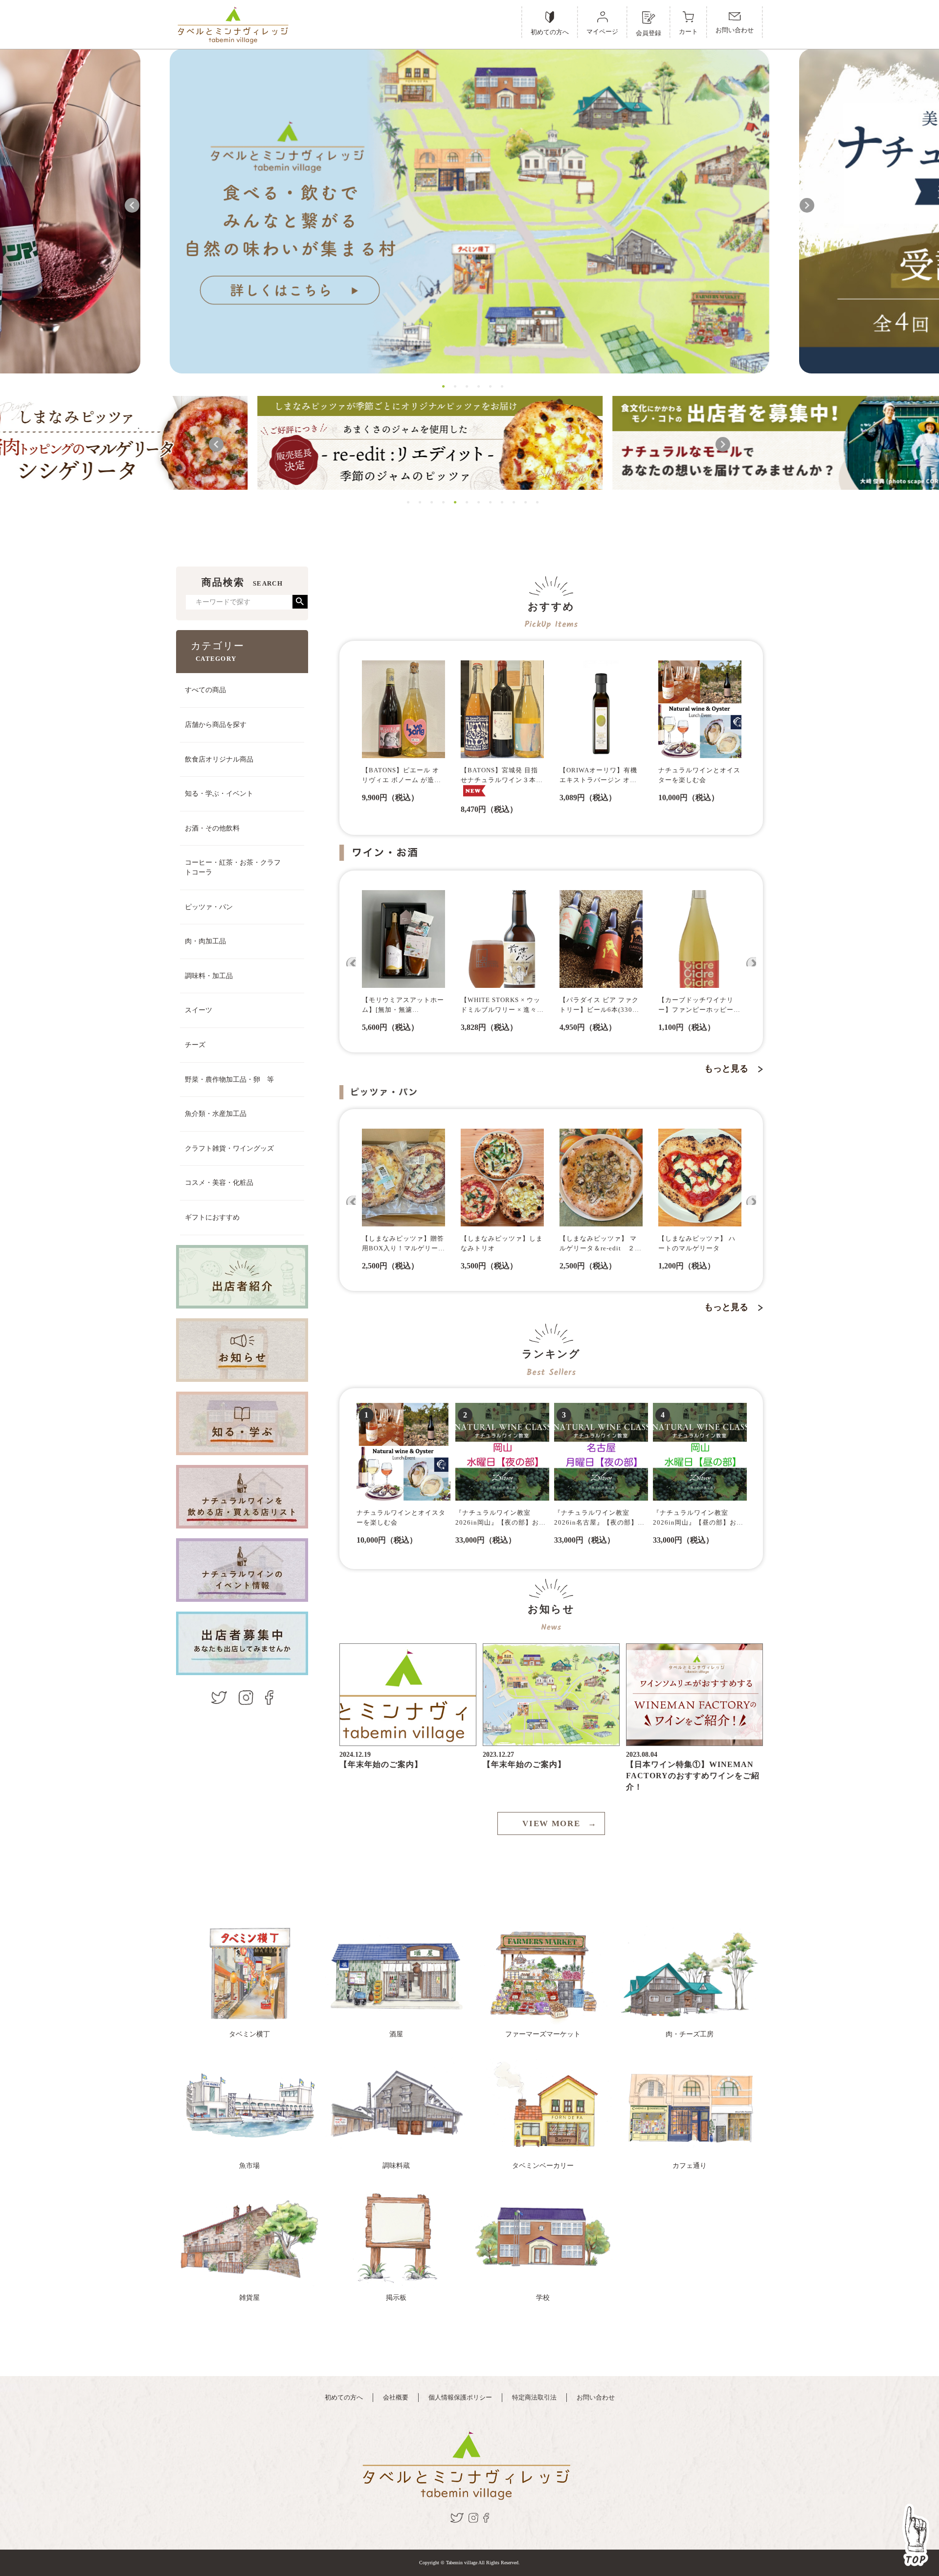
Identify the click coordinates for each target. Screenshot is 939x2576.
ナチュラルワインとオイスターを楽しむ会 (699, 775)
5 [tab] (488, 385)
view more (560, 1823)
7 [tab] (476, 501)
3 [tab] (464, 385)
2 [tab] (452, 385)
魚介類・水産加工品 (216, 1114)
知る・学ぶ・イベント (219, 794)
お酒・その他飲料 (212, 828)
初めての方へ (344, 2397)
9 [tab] (499, 501)
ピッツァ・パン (209, 907)
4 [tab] (476, 385)
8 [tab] (488, 501)
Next (807, 205)
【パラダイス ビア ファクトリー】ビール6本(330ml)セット (601, 1005)
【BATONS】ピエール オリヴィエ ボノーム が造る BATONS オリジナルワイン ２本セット (402, 776)
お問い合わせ (596, 2397)
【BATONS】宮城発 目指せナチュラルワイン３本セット (502, 776)
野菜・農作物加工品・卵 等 (229, 1080)
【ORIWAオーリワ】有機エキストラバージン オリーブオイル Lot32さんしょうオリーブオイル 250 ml (600, 776)
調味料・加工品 (209, 976)
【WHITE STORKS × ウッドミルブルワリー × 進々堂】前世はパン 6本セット (501, 1005)
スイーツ (199, 1010)
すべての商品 (205, 690)
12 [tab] (535, 501)
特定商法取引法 (534, 2397)
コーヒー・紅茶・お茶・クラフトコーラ (233, 867)
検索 (300, 602)
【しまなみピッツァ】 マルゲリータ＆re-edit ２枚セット (601, 1244)
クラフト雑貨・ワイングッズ (229, 1148)
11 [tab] (523, 501)
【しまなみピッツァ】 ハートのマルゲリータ (697, 1243)
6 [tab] (499, 385)
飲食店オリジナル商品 (219, 759)
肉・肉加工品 (205, 941)
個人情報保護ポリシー (460, 2397)
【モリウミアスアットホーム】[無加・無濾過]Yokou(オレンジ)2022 (403, 1005)
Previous (132, 205)
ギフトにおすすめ (212, 1217)
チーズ (195, 1045)
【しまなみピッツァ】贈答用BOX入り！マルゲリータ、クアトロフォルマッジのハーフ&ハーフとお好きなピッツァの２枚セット (403, 1244)
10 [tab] (511, 501)
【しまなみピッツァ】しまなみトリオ (502, 1243)
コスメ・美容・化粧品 (219, 1183)
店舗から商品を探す (216, 725)
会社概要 (396, 2397)
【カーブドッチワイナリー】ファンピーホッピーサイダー (699, 1005)
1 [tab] (441, 385)
